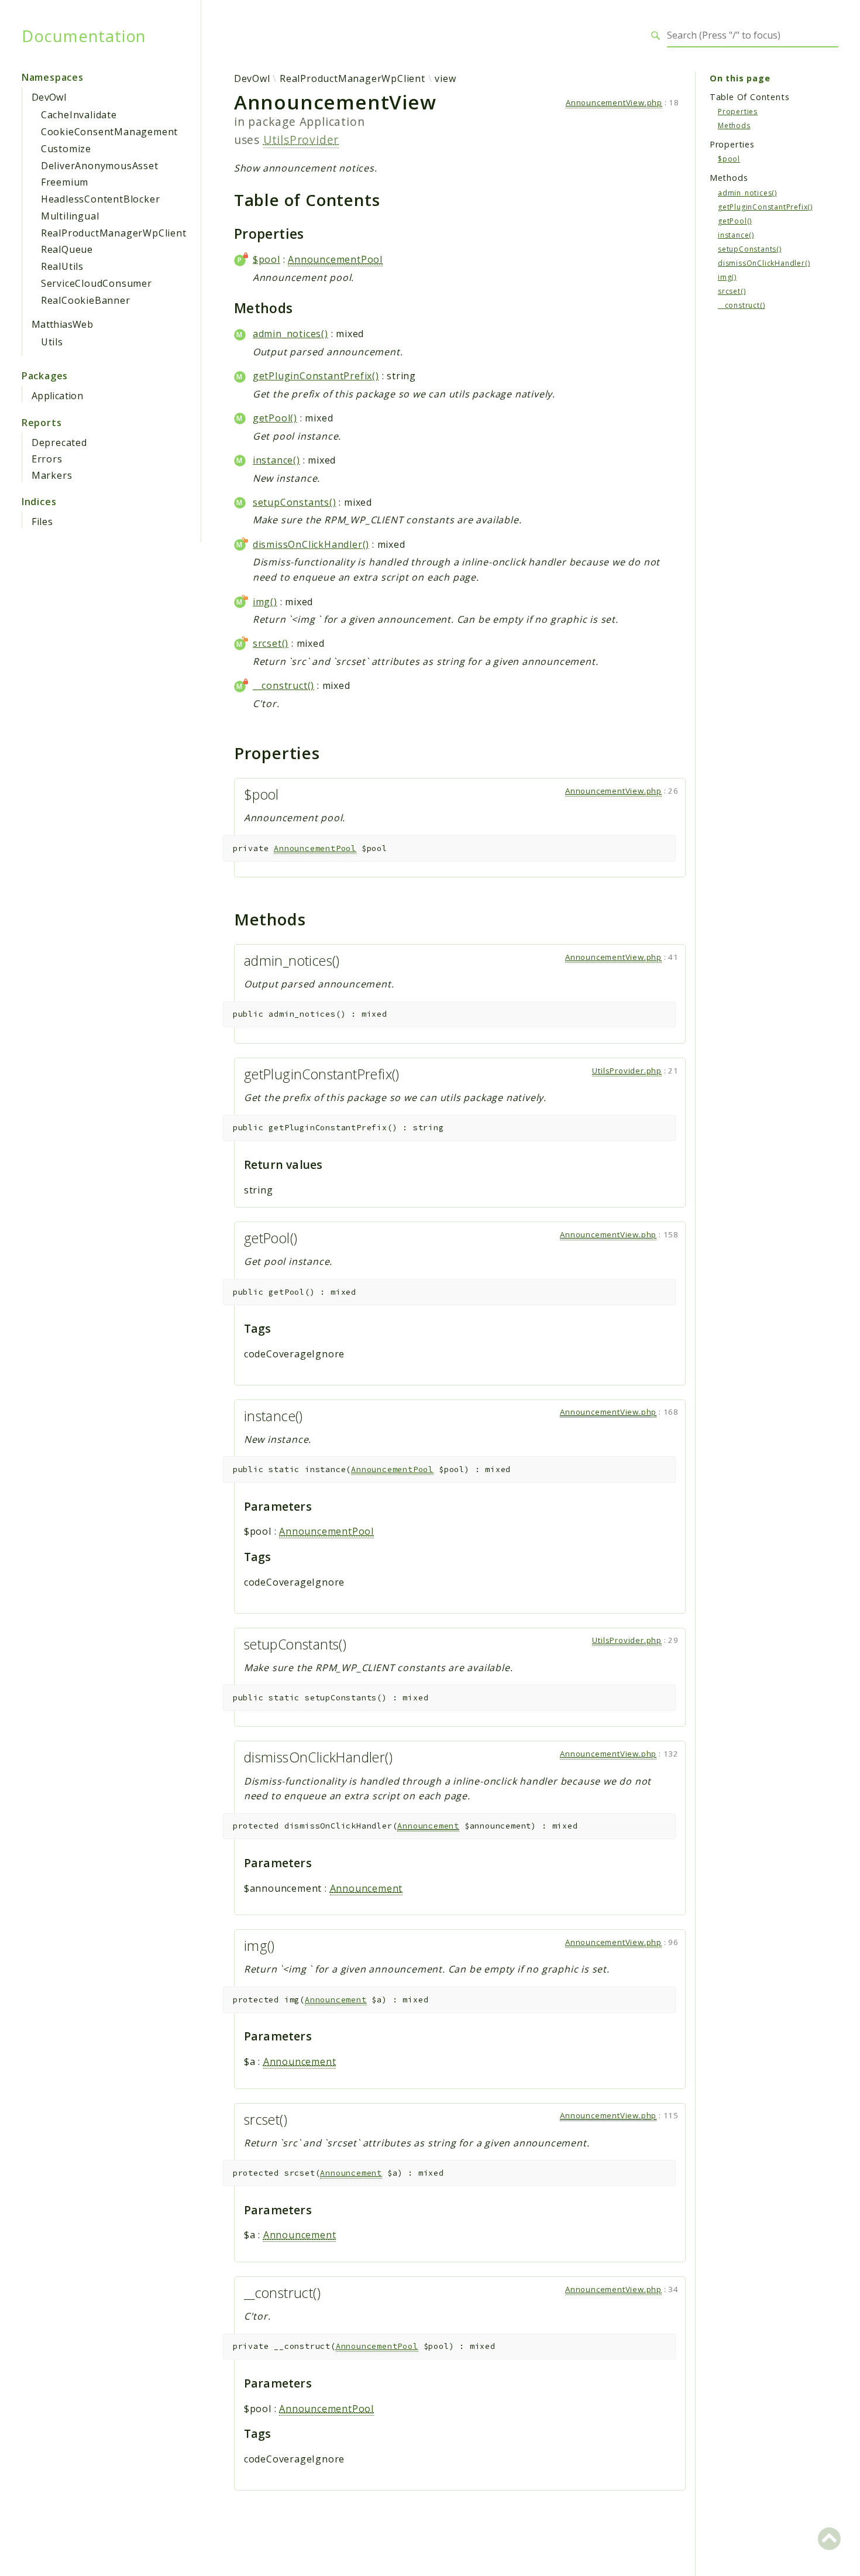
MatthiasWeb (62, 324)
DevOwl (49, 97)
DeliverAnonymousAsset (100, 166)
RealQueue (67, 249)
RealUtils (62, 266)
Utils (52, 342)
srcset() (271, 643)
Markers (52, 475)
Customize (66, 149)
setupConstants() (295, 502)
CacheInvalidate (79, 115)
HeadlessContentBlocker (101, 199)
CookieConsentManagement (109, 132)
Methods (734, 125)
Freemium (65, 182)
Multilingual (70, 216)
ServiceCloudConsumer (97, 283)
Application (57, 396)
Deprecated (59, 443)
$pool (266, 259)
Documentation (84, 36)
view (445, 78)
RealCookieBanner (86, 300)
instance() (276, 460)
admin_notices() (290, 334)
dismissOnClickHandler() (311, 544)
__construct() (283, 685)
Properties (738, 111)
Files (42, 522)
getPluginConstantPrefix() (316, 376)
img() (265, 602)
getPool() (275, 418)
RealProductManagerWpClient (114, 233)
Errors (47, 459)
